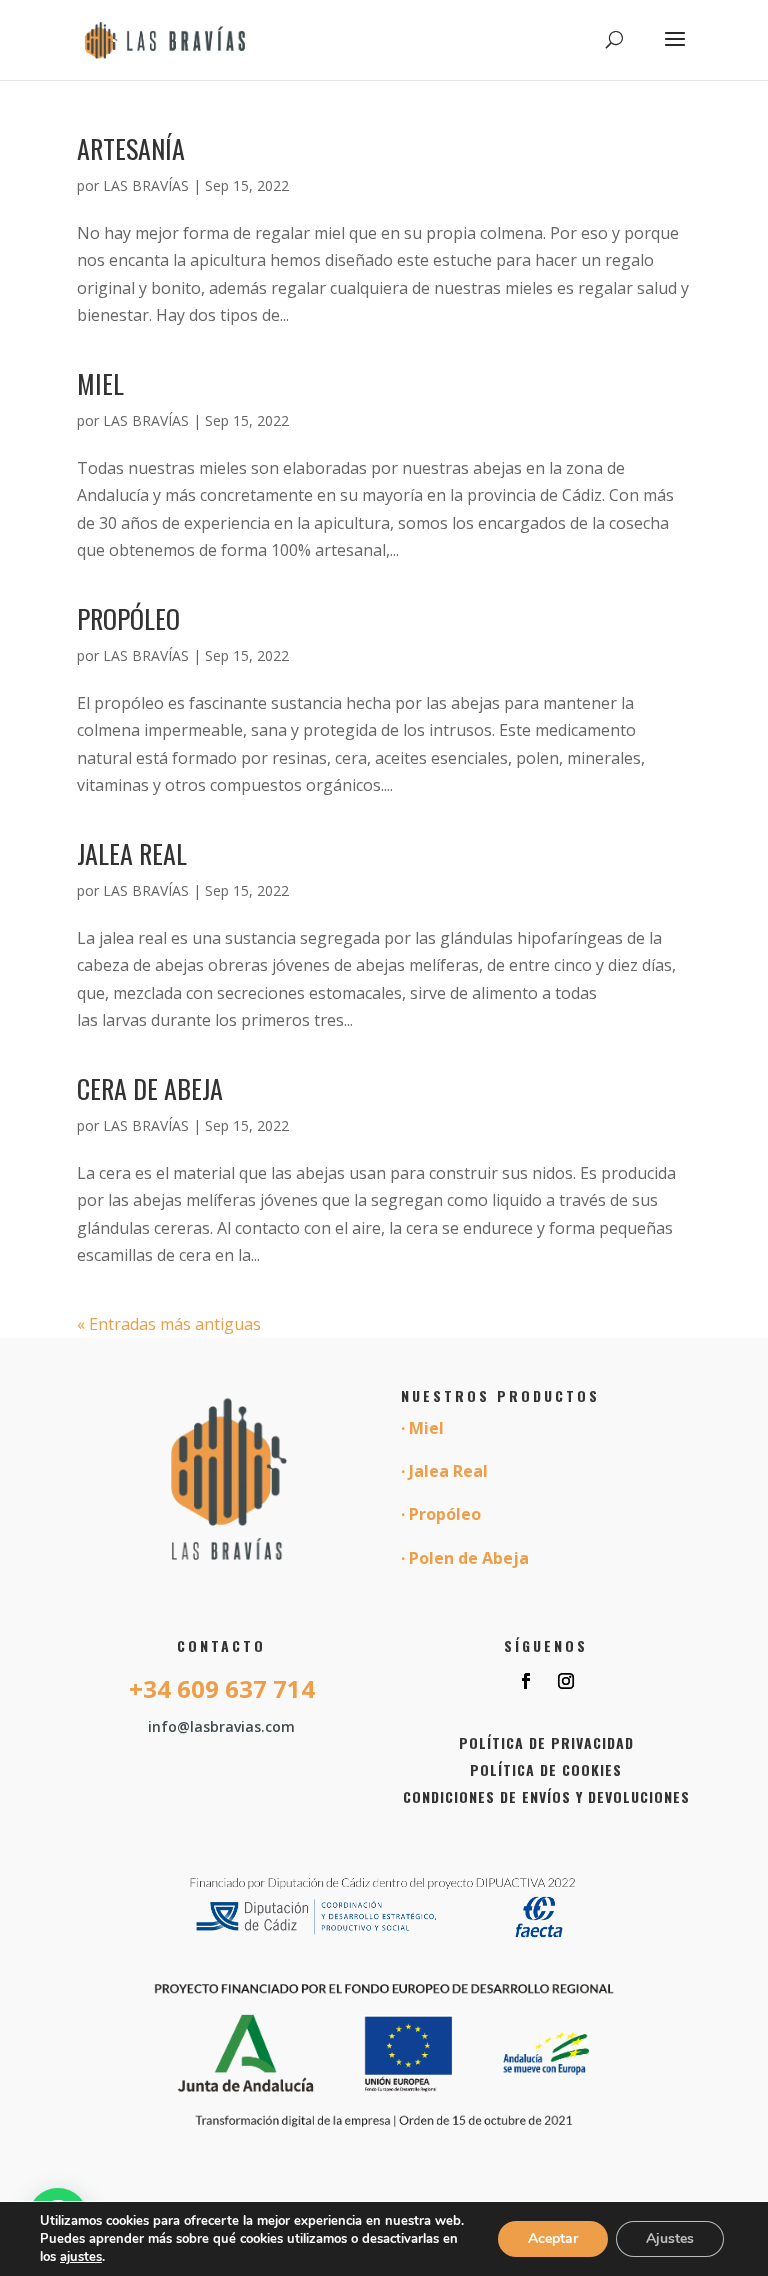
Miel (100, 383)
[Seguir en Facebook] (526, 1681)
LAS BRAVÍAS (146, 185)
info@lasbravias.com (221, 1726)
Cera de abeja (150, 1088)
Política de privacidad (546, 1742)
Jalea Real (132, 853)
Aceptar (553, 2238)
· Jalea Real (444, 1471)
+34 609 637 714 (222, 1688)
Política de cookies (546, 1769)
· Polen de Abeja (465, 1558)
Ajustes (670, 2238)
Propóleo (128, 618)
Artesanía (131, 148)
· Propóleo (441, 1514)
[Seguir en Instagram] (566, 1681)
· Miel (422, 1428)
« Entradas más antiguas (169, 1324)
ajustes (81, 2257)
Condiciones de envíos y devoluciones (546, 1796)
